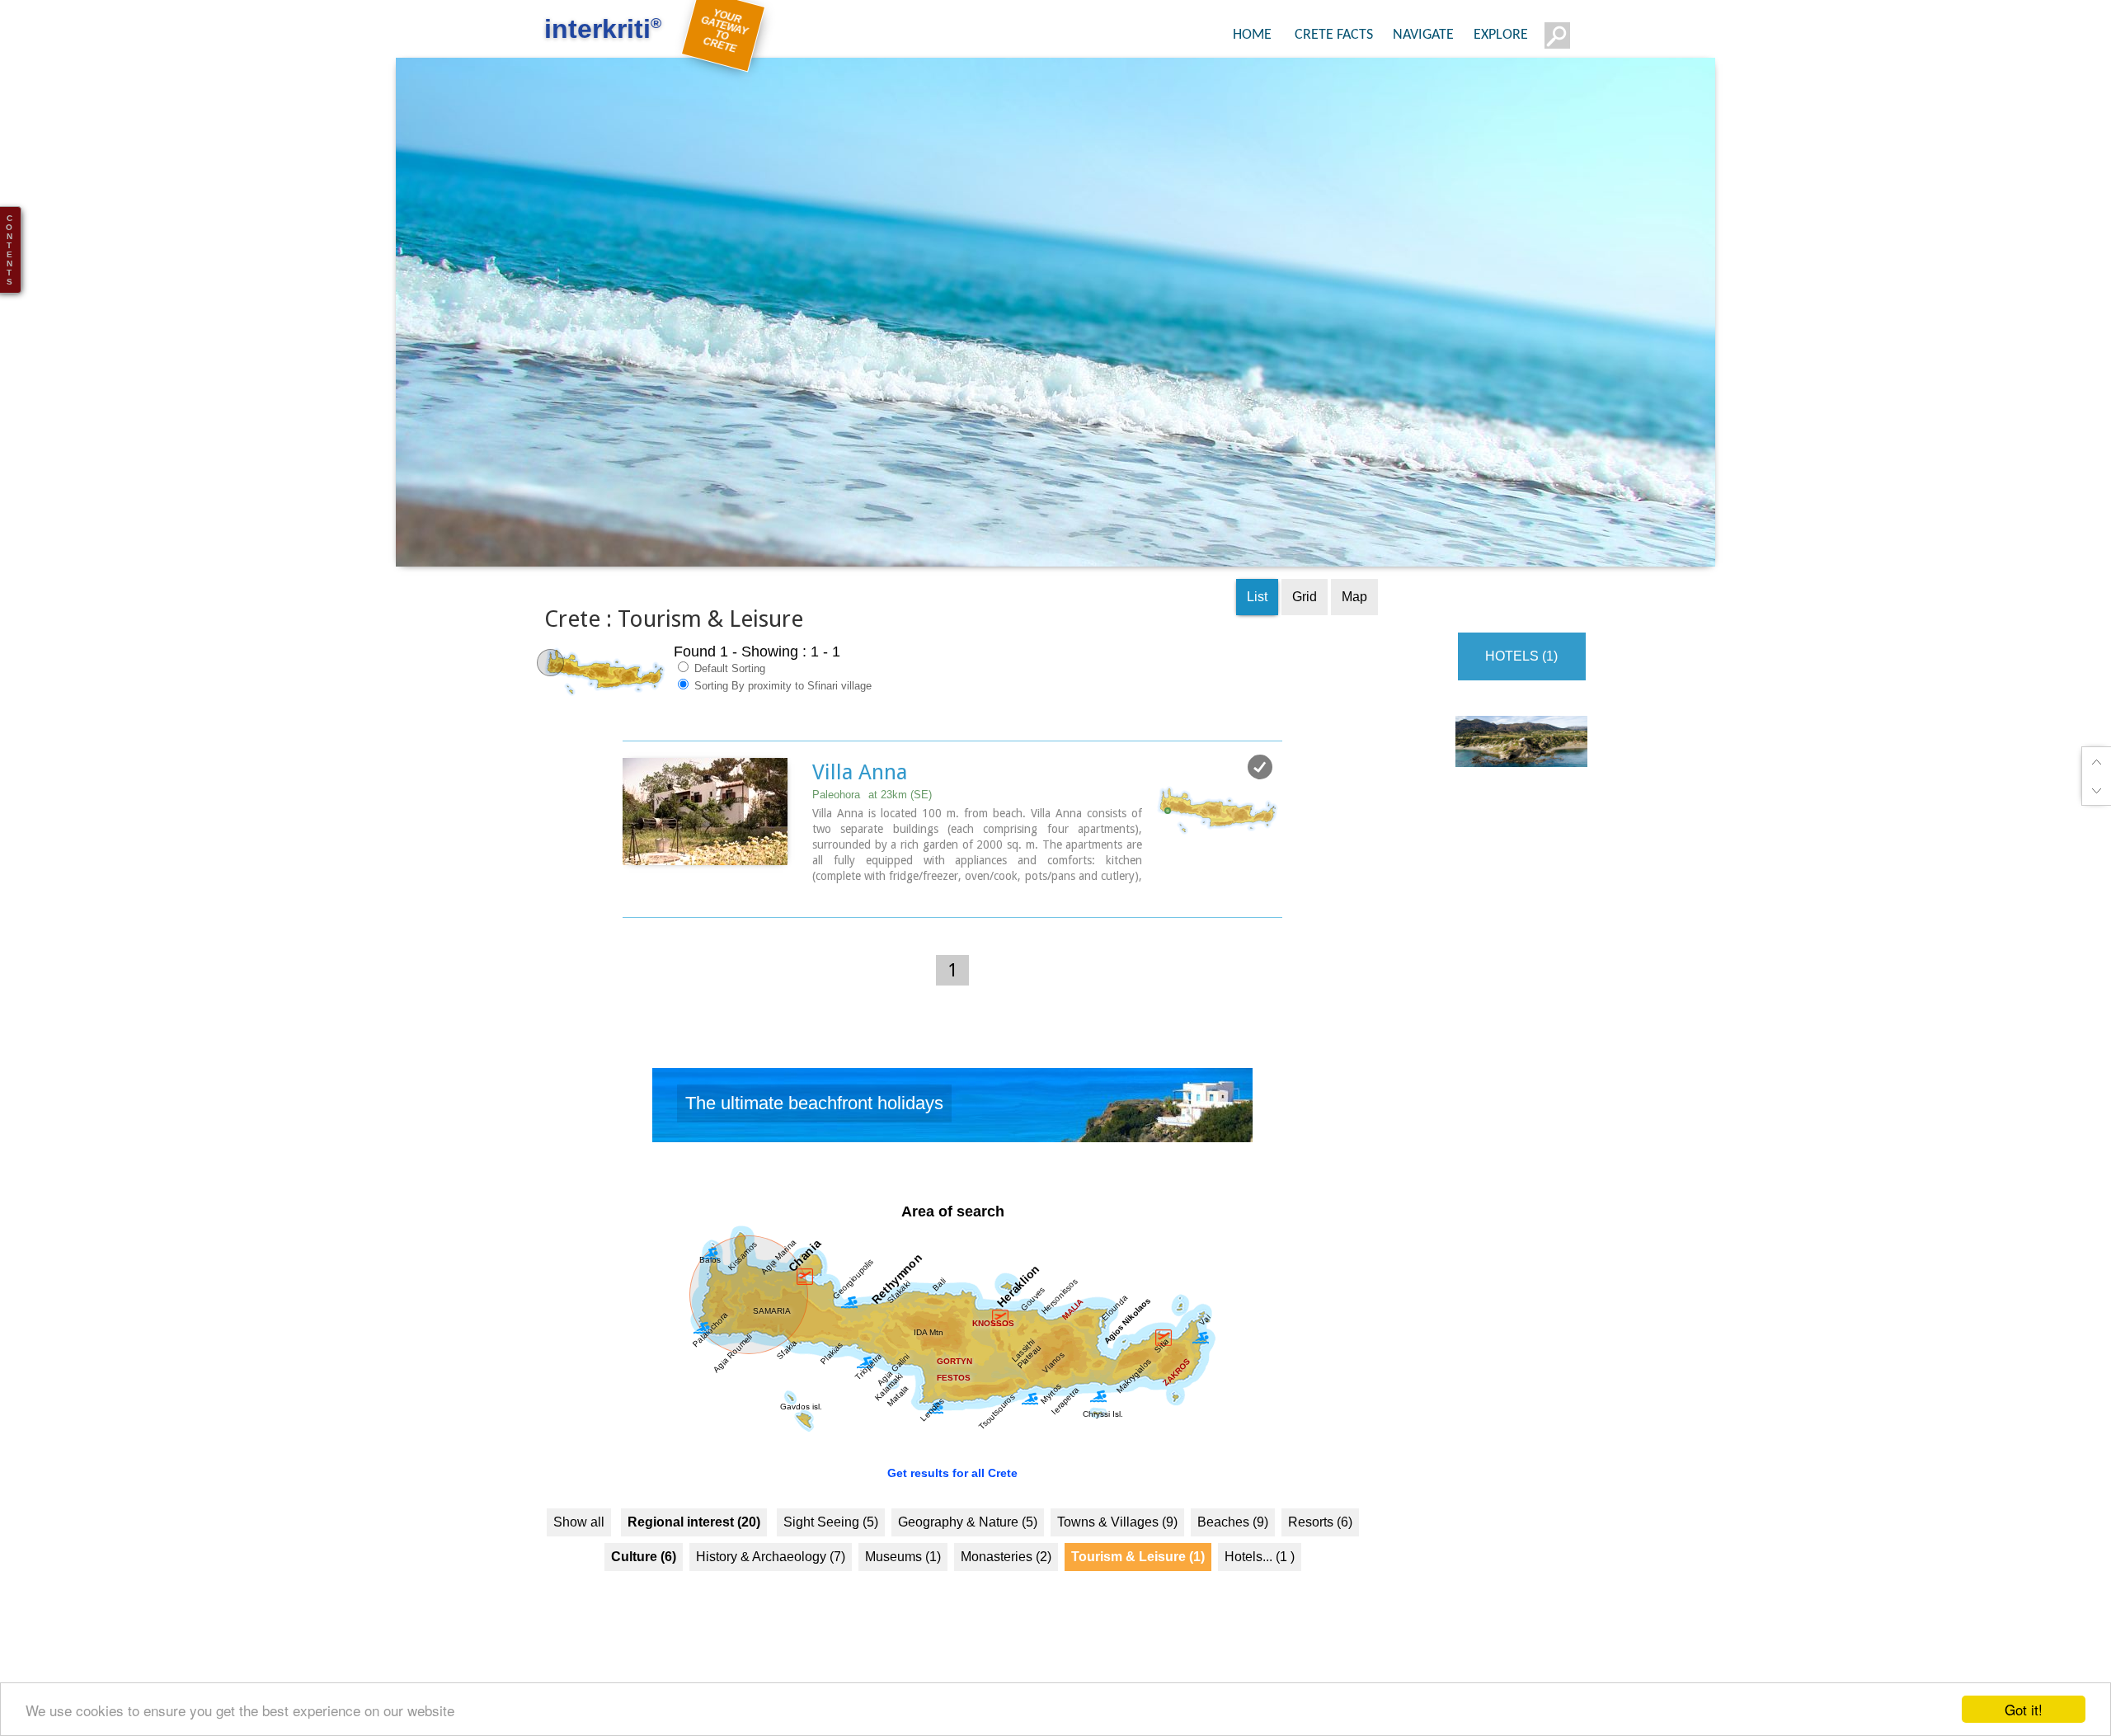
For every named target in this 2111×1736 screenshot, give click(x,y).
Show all (579, 1534)
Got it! (2024, 1709)
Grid (1305, 609)
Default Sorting (728, 681)
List (1257, 609)
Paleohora (872, 807)
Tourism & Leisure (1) (1138, 1568)
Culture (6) (644, 1568)
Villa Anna (860, 784)
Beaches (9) (1233, 1534)
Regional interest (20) (694, 1534)
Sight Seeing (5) (831, 1534)
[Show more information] (631, 905)
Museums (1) (903, 1568)
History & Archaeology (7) (771, 1568)
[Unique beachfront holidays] (952, 1122)
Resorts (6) (1320, 1534)
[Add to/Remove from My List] (1260, 779)
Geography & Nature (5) (968, 1534)
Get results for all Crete (952, 1484)
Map (1354, 609)
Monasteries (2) (1006, 1568)
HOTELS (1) (1521, 668)
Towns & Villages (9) (1117, 1534)
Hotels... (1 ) (1260, 1568)
